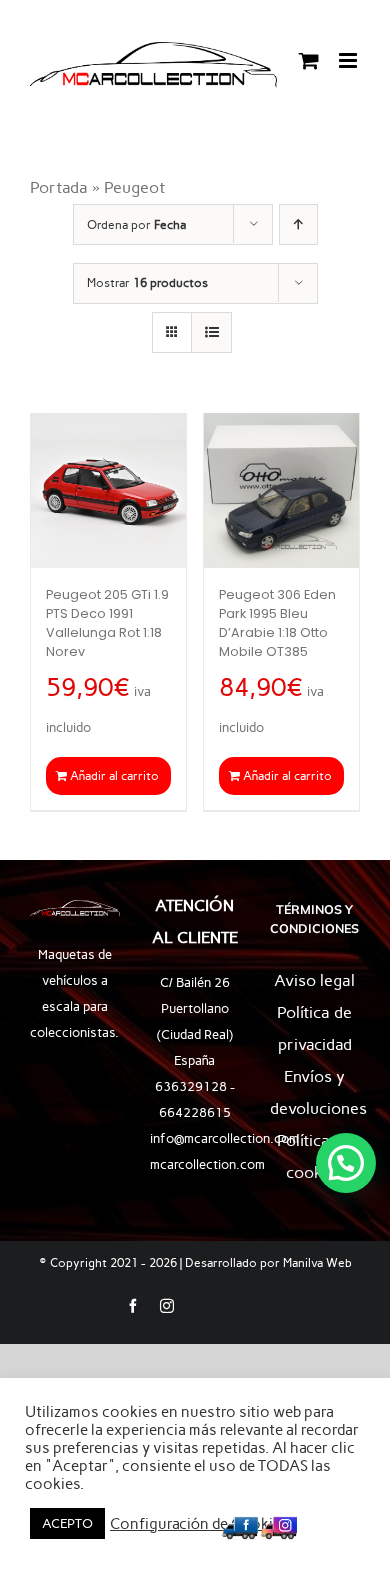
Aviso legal (314, 980)
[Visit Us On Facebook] (239, 1524)
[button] (346, 1163)
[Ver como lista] (211, 332)
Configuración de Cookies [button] (199, 1524)
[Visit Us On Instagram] (278, 1524)
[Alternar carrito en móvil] (309, 60)
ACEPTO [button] (67, 1523)
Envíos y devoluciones (315, 1092)
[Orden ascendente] (298, 224)
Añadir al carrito (114, 776)
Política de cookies (314, 1156)
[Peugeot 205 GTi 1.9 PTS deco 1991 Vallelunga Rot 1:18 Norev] (108, 490)
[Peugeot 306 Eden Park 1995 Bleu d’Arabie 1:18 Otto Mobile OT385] (281, 490)
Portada (59, 187)
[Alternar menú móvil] (349, 60)
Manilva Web (317, 1263)
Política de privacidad (314, 1028)
